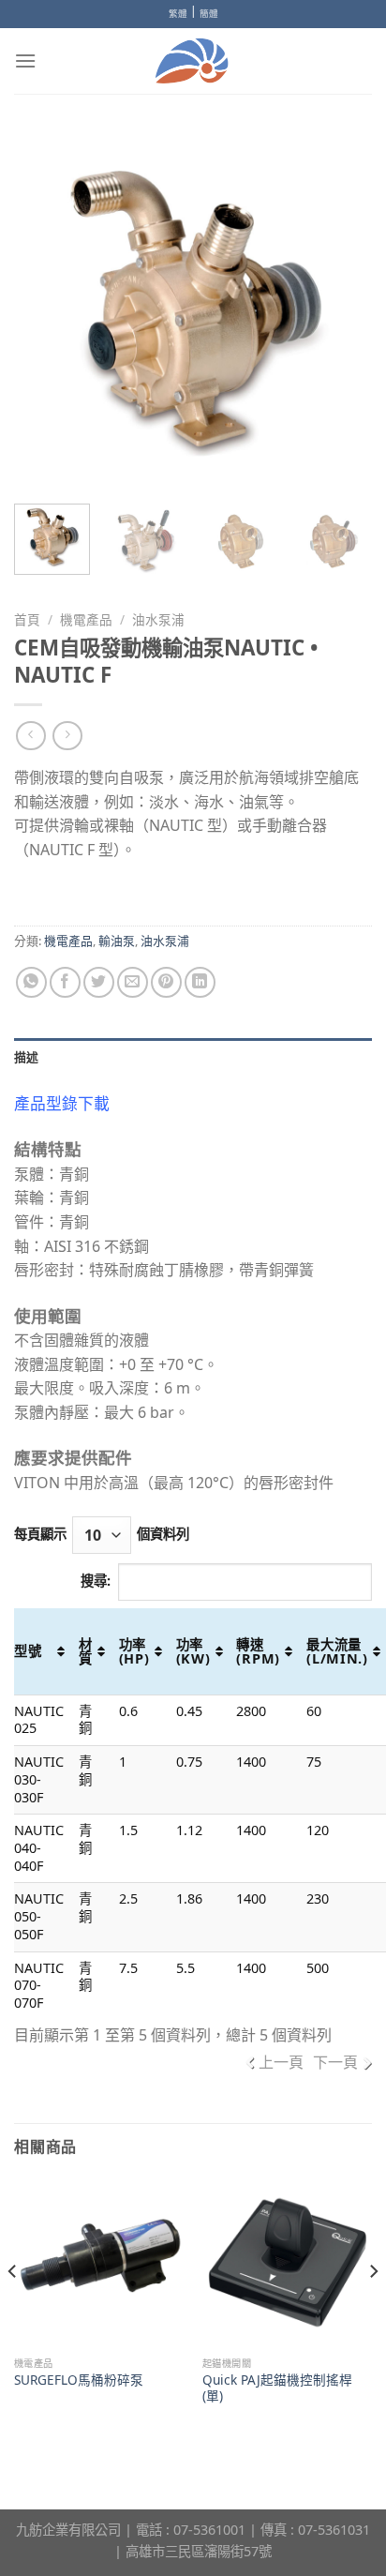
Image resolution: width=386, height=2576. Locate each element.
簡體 (209, 14)
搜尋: (96, 1581)
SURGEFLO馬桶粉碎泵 (79, 2380)
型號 (28, 1651)
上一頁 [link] (281, 2062)
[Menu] (25, 60)
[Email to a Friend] (133, 982)
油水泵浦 (158, 619)
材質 (86, 1651)
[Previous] (45, 310)
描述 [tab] (27, 1057)
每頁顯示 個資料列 (102, 1534)
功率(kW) (193, 1651)
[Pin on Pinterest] (166, 982)
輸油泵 (117, 941)
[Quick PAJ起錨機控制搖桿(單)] (287, 2262)
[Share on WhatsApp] (31, 982)
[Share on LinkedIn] (200, 982)
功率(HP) (134, 1651)
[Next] (341, 310)
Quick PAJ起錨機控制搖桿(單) (277, 2388)
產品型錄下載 (62, 1103)
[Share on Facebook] (65, 982)
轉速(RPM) (258, 1651)
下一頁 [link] (335, 2062)
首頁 (27, 619)
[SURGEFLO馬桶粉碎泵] (99, 2262)
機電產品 (86, 619)
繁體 (178, 14)
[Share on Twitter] (99, 982)
